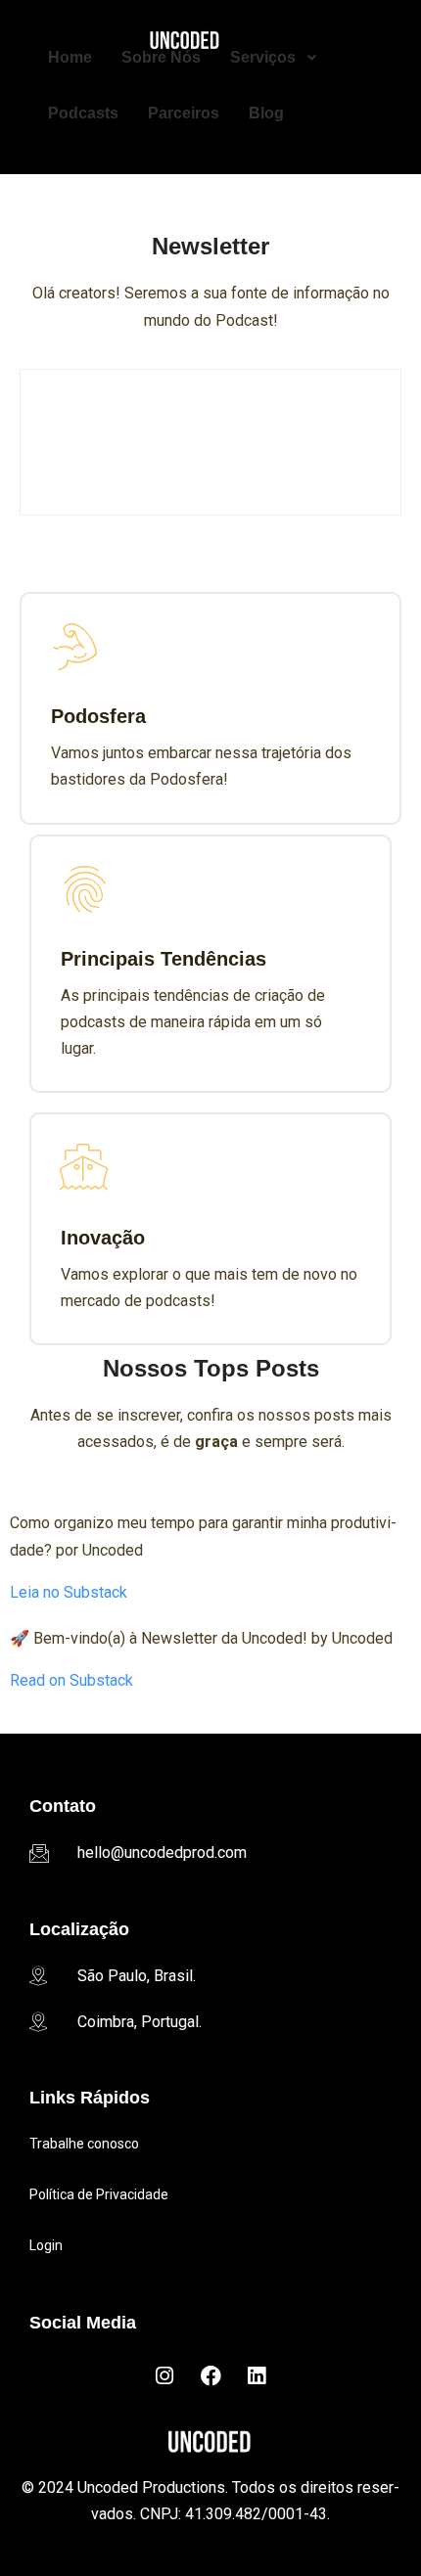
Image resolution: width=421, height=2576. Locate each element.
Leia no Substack (69, 1592)
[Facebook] (210, 2376)
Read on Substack (71, 1680)
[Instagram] (164, 2376)
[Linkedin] (257, 2376)
